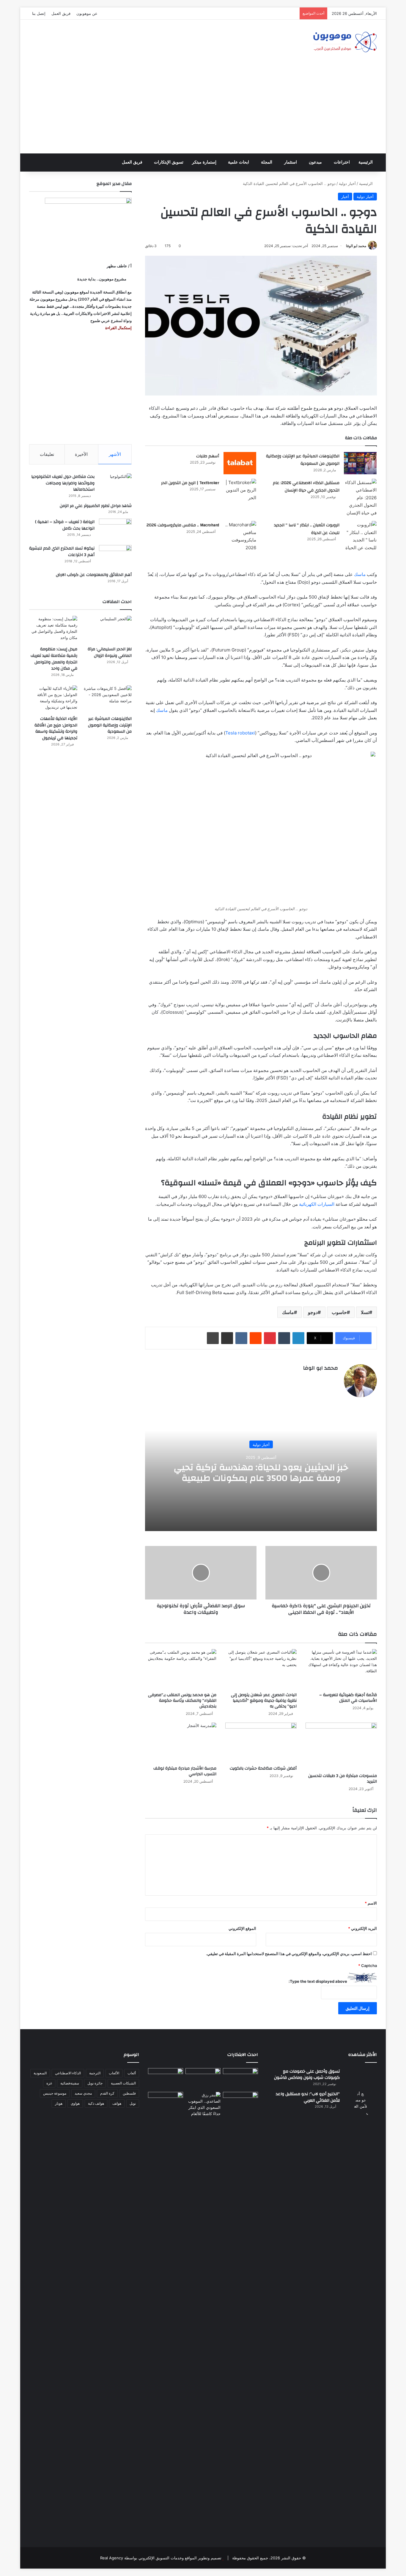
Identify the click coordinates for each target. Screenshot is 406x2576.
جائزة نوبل (95, 2083)
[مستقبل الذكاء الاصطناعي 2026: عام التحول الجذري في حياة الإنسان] (360, 498)
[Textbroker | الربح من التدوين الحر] (240, 490)
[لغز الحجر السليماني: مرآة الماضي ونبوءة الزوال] (108, 629)
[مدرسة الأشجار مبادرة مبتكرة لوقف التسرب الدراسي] (181, 1743)
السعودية (40, 2073)
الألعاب (114, 2073)
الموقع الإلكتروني (242, 1928)
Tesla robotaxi (240, 733)
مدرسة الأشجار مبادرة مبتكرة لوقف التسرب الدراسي (185, 1771)
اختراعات (342, 162)
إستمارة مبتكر (204, 162)
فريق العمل (61, 13)
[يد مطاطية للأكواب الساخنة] (166, 2079)
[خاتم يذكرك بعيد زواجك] (203, 2104)
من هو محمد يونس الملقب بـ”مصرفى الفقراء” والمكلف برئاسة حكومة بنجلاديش (182, 1701)
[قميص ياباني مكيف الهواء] (240, 2106)
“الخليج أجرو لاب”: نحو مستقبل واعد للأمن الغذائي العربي (308, 2097)
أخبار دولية (347, 183)
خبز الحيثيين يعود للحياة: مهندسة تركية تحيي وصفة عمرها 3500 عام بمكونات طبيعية (261, 1472)
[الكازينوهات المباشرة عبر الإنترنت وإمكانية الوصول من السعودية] (360, 463)
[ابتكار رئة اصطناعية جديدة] (240, 2078)
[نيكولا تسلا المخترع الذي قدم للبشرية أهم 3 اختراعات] (115, 556)
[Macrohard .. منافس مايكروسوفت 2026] (240, 536)
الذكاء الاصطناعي (68, 2073)
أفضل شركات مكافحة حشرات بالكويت (263, 1768)
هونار (59, 2103)
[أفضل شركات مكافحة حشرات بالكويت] (261, 1743)
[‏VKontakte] (241, 1338)
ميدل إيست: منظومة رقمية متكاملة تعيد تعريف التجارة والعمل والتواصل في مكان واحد (54, 659)
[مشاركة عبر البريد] (227, 1338)
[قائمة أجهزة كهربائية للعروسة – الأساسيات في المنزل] (341, 1669)
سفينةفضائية (70, 2083)
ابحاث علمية (239, 162)
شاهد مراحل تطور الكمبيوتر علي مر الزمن (96, 506)
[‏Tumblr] (284, 1338)
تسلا (365, 1312)
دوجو (313, 1312)
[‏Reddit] (256, 1338)
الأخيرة (81, 454)
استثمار (291, 162)
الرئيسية (366, 162)
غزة (49, 2083)
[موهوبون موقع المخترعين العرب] (345, 42)
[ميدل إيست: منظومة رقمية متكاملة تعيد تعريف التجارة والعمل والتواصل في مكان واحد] (53, 629)
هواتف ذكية (96, 2103)
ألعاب (132, 2073)
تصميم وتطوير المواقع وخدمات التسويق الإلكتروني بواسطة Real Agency (161, 2558)
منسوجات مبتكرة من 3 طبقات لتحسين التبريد (343, 1779)
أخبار (345, 197)
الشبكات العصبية (123, 2083)
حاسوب (339, 1312)
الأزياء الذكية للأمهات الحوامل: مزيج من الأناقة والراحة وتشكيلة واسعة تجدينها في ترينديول (56, 728)
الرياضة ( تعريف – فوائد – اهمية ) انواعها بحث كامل (65, 525)
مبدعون (315, 162)
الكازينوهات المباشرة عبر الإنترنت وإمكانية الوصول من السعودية (303, 460)
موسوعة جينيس (55, 2093)
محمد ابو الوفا (356, 246)
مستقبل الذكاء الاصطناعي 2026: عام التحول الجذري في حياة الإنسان (306, 487)
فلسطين (129, 2093)
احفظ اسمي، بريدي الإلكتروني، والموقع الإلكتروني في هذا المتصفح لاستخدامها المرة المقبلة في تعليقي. (289, 1954)
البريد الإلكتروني (362, 1928)
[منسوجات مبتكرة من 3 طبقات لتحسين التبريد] (341, 1746)
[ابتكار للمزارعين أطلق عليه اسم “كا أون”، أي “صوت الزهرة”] (166, 2111)
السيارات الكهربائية (317, 1204)
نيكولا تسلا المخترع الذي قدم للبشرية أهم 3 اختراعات (62, 552)
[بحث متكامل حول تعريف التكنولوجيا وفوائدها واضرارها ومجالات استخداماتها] (115, 485)
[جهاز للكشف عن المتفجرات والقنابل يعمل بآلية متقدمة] (203, 2078)
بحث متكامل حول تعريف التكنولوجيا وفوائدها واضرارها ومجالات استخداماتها (63, 483)
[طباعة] (213, 1338)
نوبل (133, 2103)
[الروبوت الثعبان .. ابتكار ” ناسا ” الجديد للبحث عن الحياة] (360, 536)
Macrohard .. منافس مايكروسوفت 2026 (183, 525)
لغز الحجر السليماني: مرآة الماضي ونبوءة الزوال (110, 652)
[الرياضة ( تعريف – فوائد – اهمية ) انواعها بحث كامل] (115, 530)
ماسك (360, 574)
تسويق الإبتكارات (169, 162)
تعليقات (47, 454)
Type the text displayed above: (318, 1981)
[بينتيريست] (270, 1338)
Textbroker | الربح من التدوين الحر (190, 483)
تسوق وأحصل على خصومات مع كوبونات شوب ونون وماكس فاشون (307, 2075)
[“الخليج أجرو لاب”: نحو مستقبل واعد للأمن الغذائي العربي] (361, 2314)
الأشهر (115, 454)
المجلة (267, 162)
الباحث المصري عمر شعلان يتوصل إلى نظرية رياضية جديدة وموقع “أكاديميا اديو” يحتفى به (264, 1701)
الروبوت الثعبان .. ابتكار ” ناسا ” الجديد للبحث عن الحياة (307, 529)
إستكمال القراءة (118, 328)
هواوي (75, 2103)
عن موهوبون (87, 13)
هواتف (117, 2103)
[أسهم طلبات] (240, 463)
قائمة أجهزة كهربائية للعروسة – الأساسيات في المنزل (348, 1698)
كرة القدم (107, 2093)
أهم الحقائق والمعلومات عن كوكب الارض (94, 575)
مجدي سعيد (83, 2093)
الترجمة (95, 2073)
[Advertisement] (203, 109)
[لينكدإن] (298, 1338)
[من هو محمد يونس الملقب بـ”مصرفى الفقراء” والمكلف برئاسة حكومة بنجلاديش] (181, 1669)
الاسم (371, 1903)
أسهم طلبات (208, 456)
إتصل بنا (39, 13)
